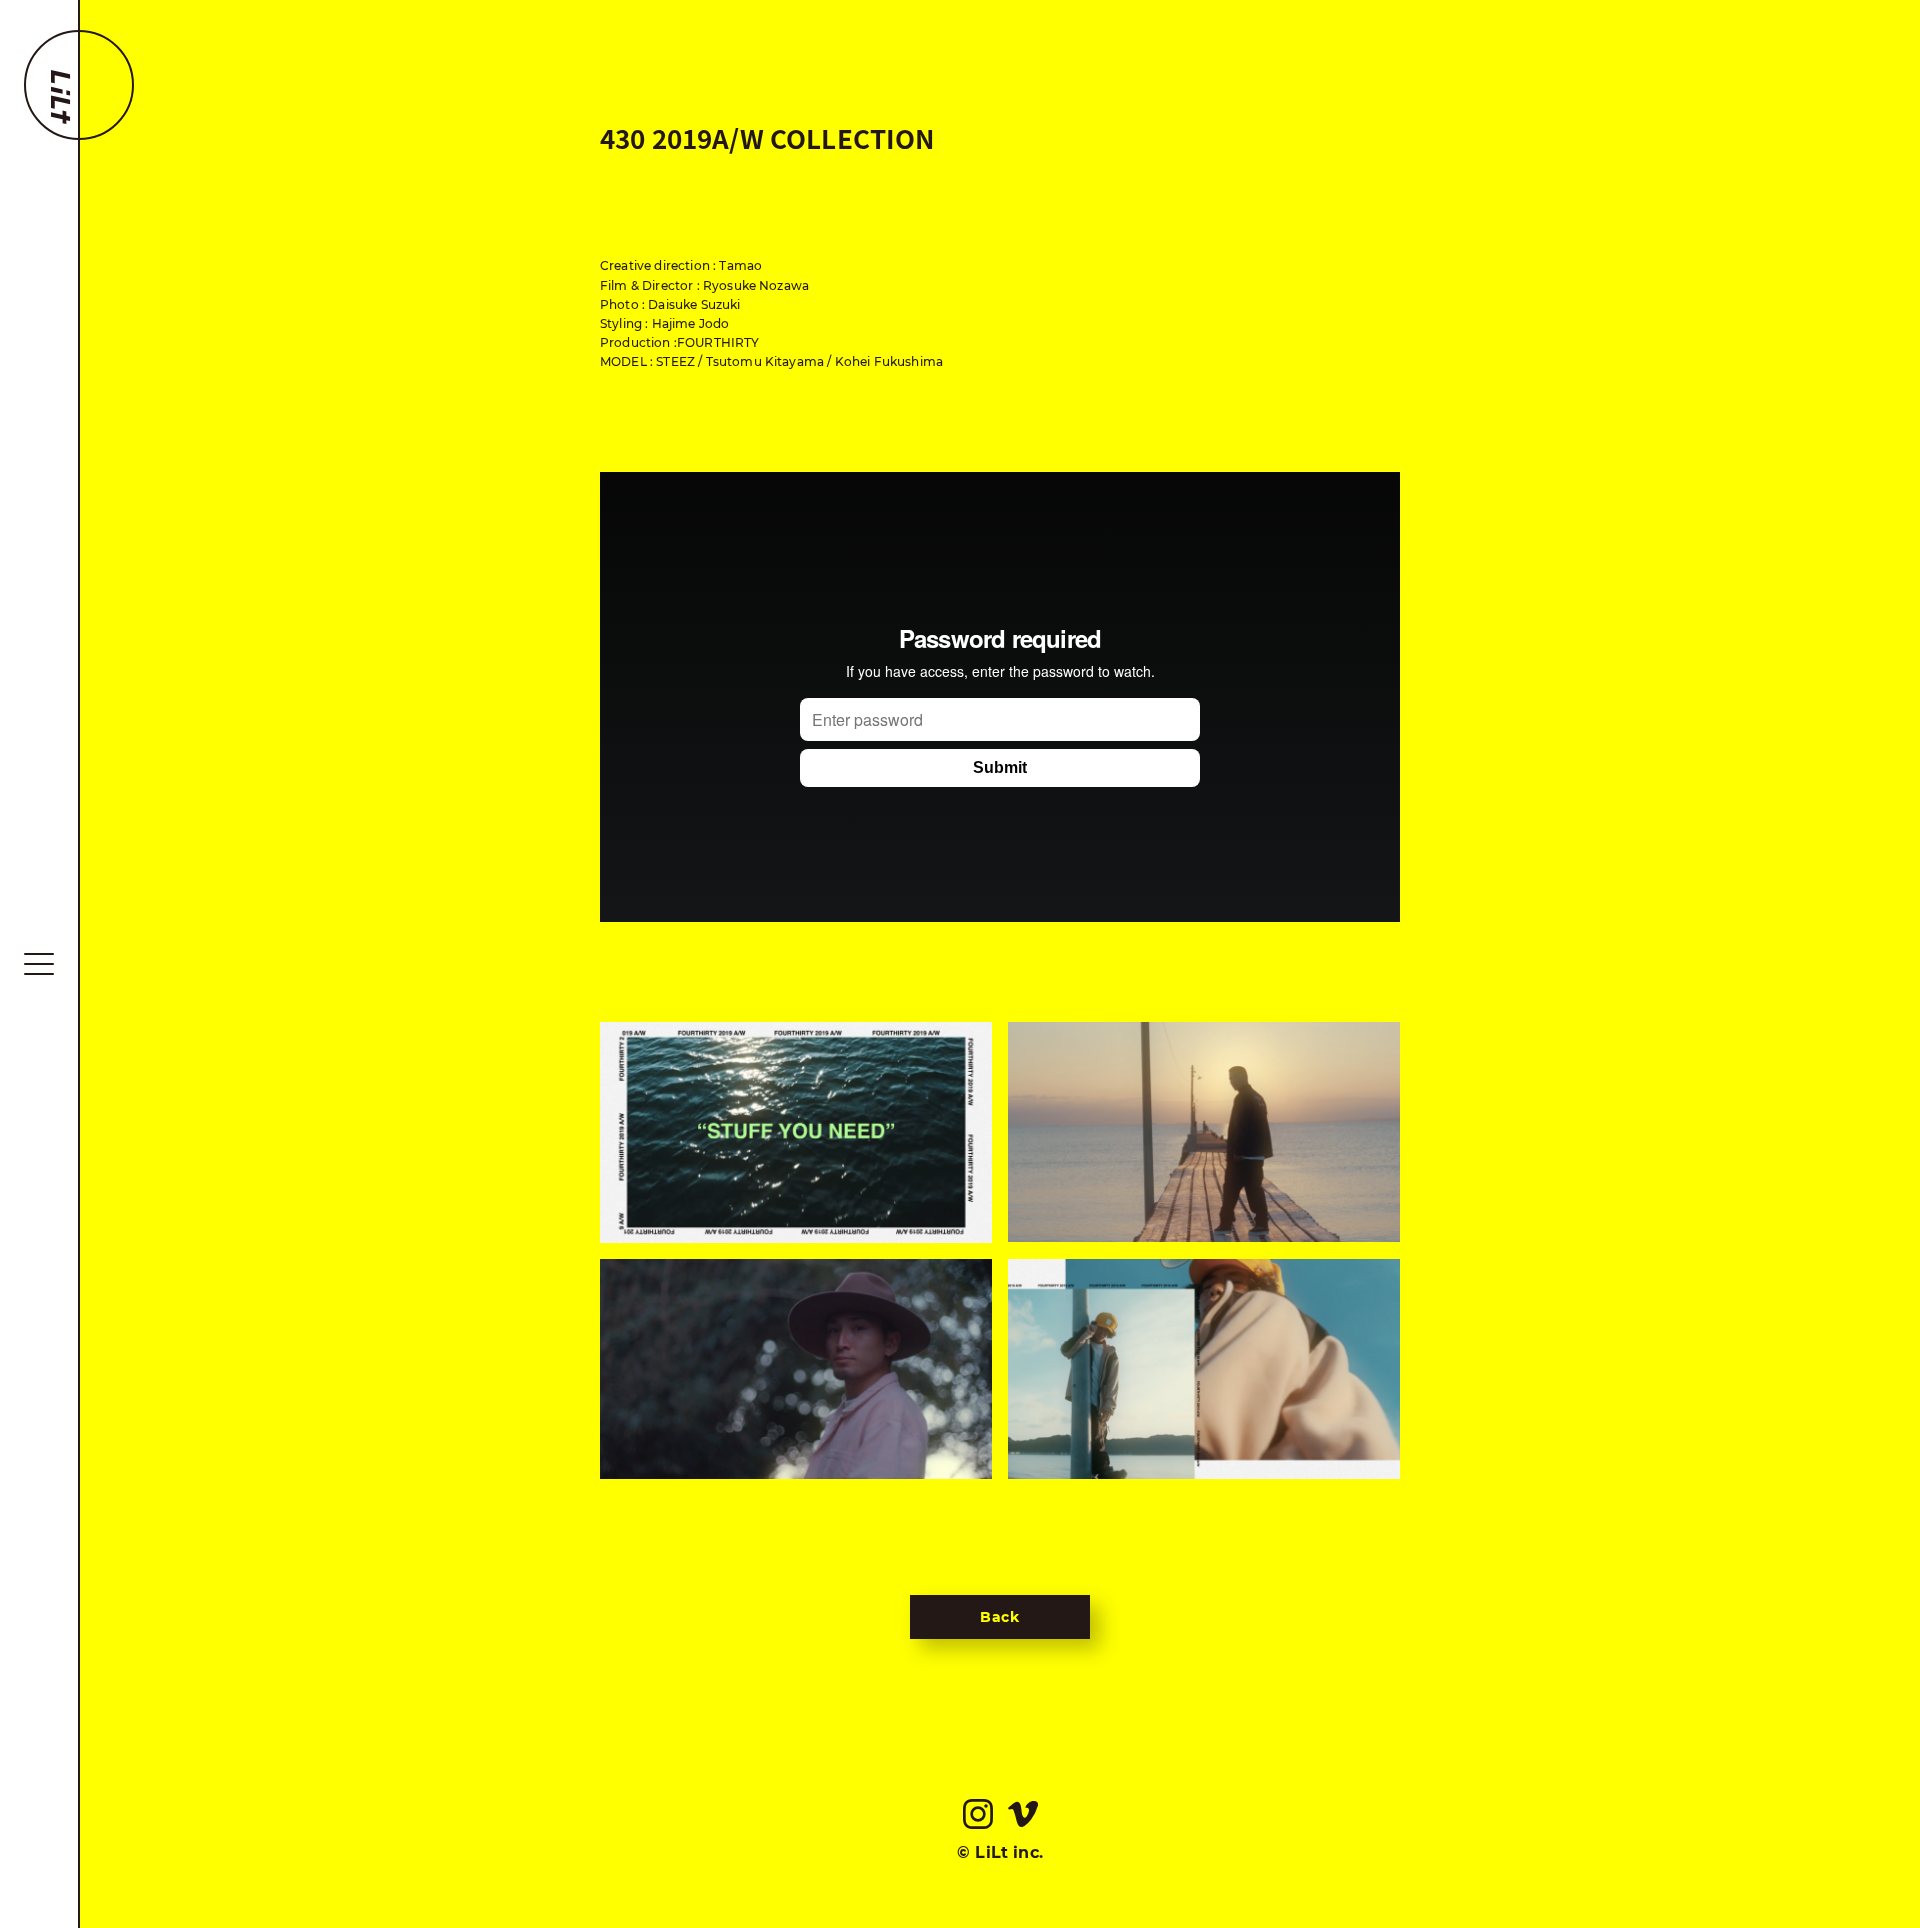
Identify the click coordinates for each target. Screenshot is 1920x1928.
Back (1000, 1617)
